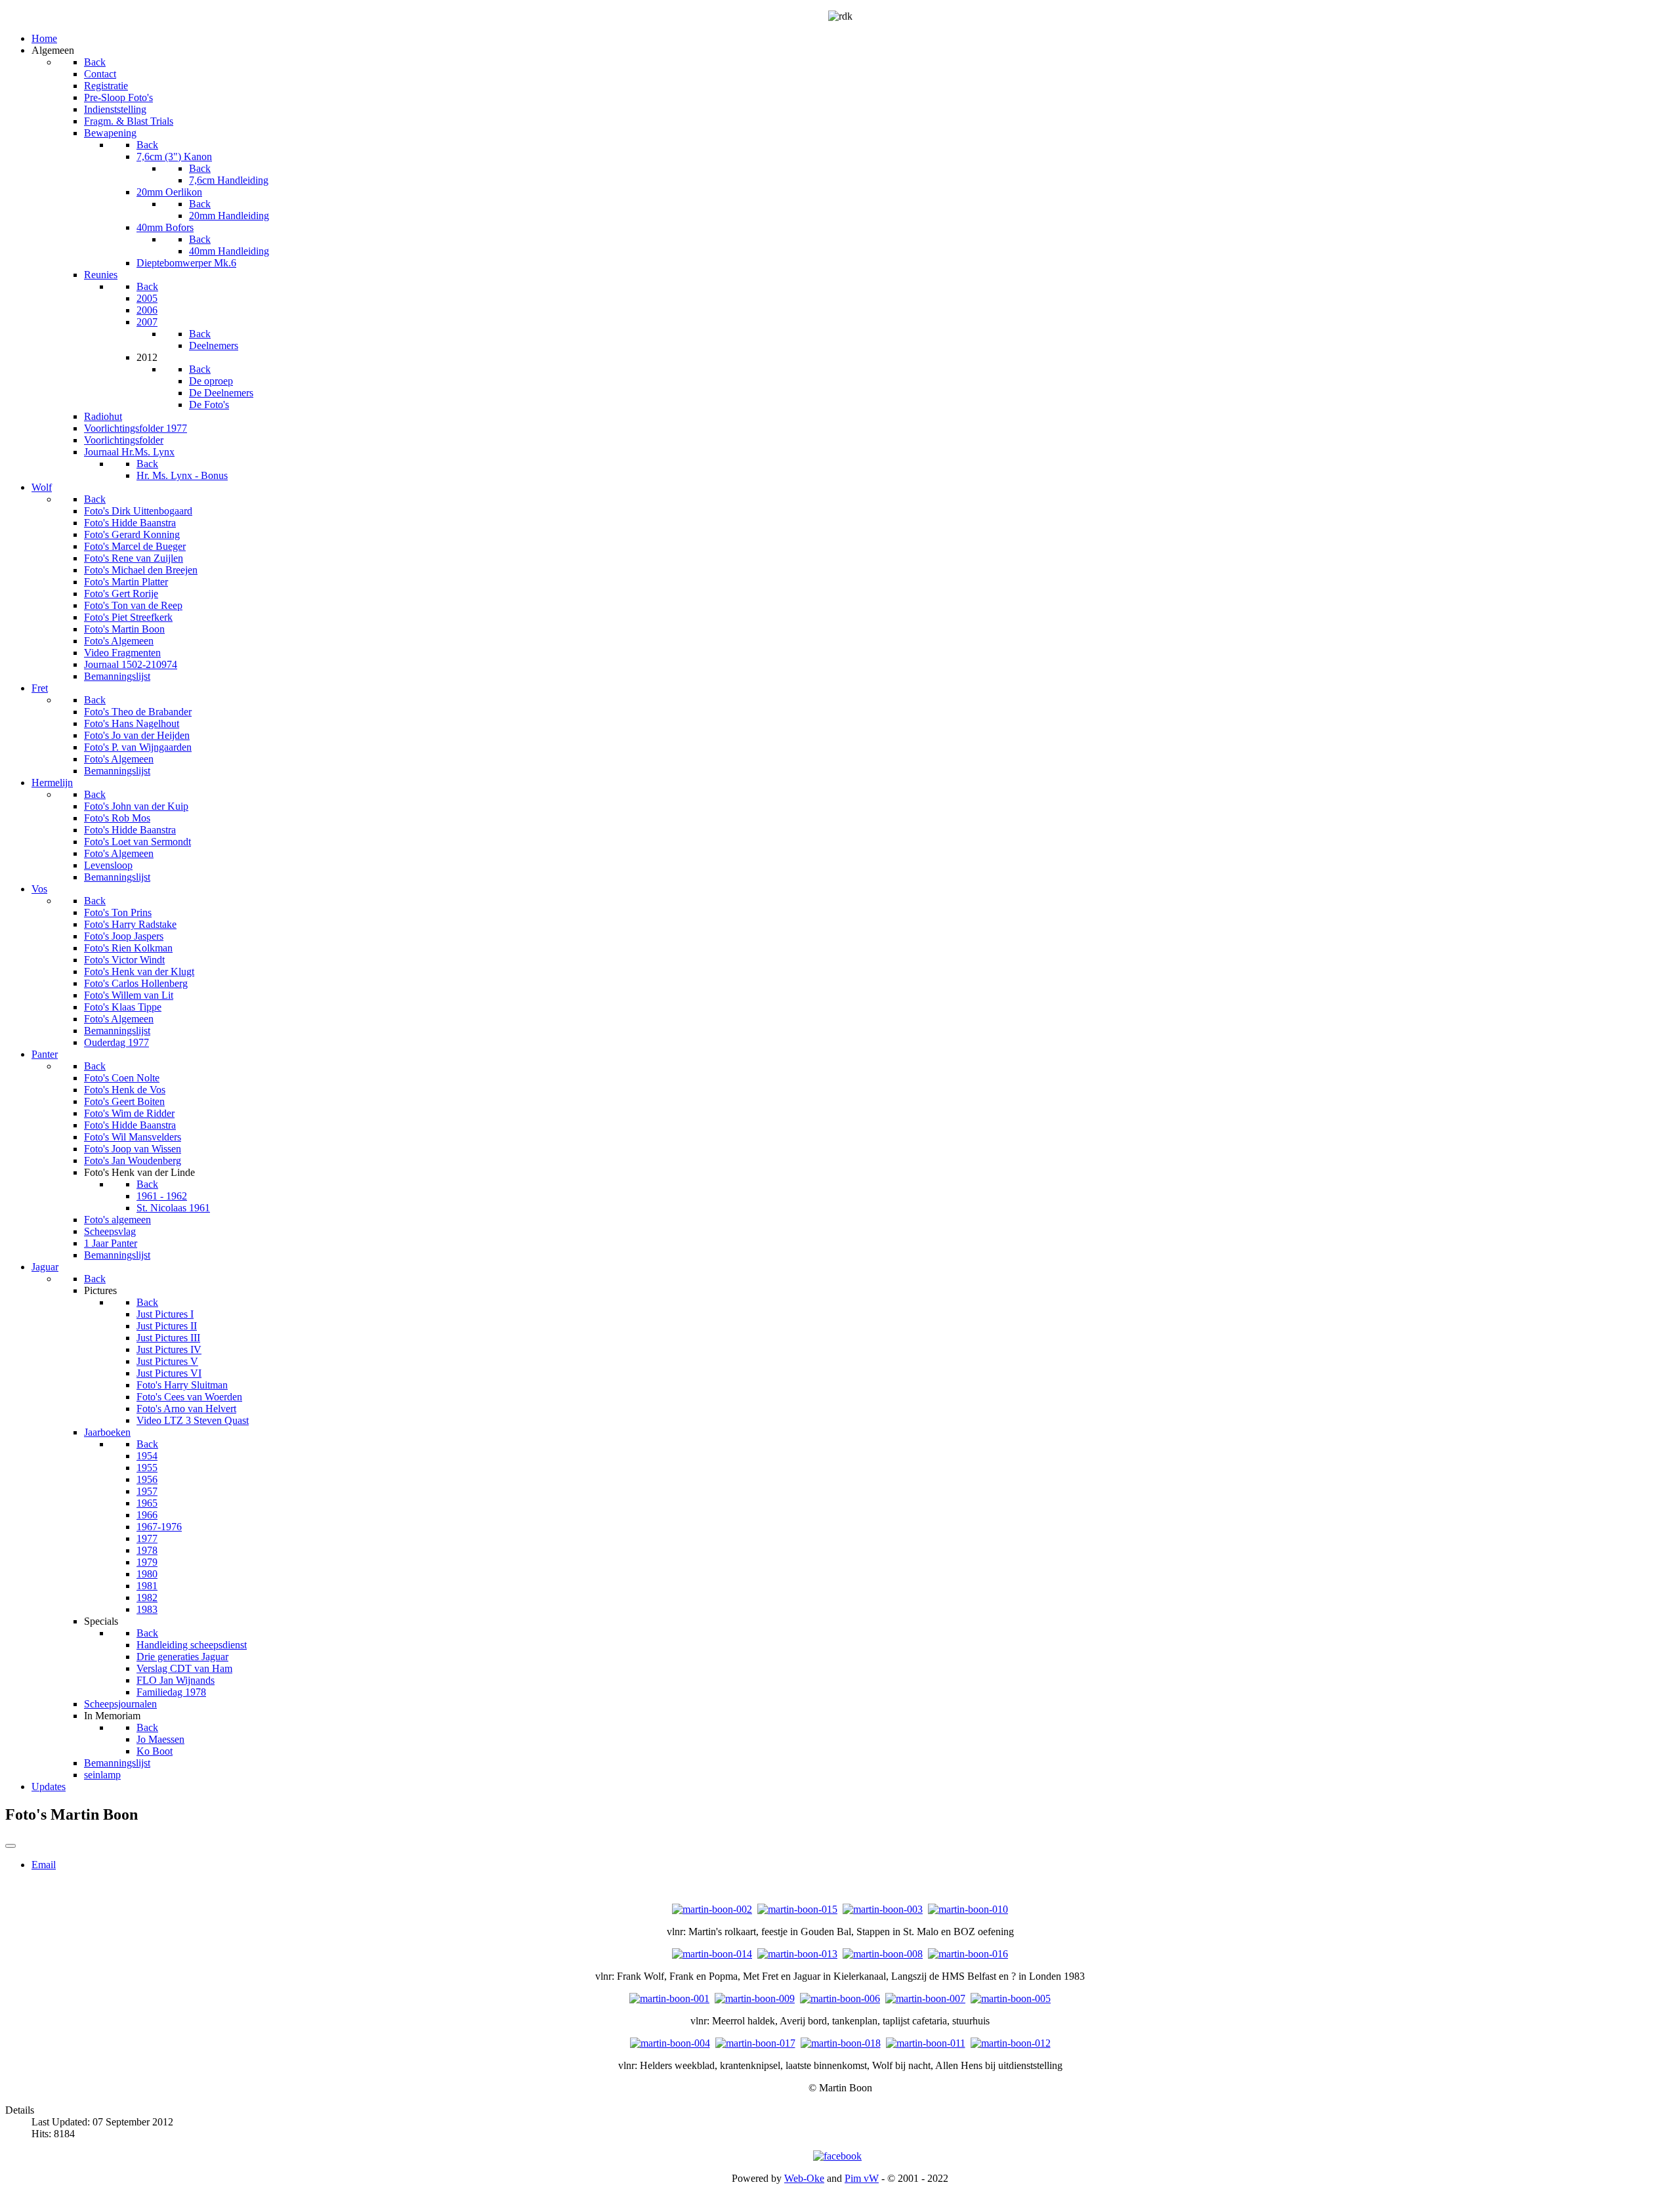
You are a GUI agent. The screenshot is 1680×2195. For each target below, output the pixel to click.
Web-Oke (804, 2178)
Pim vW (862, 2178)
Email (44, 1865)
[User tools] (10, 1846)
